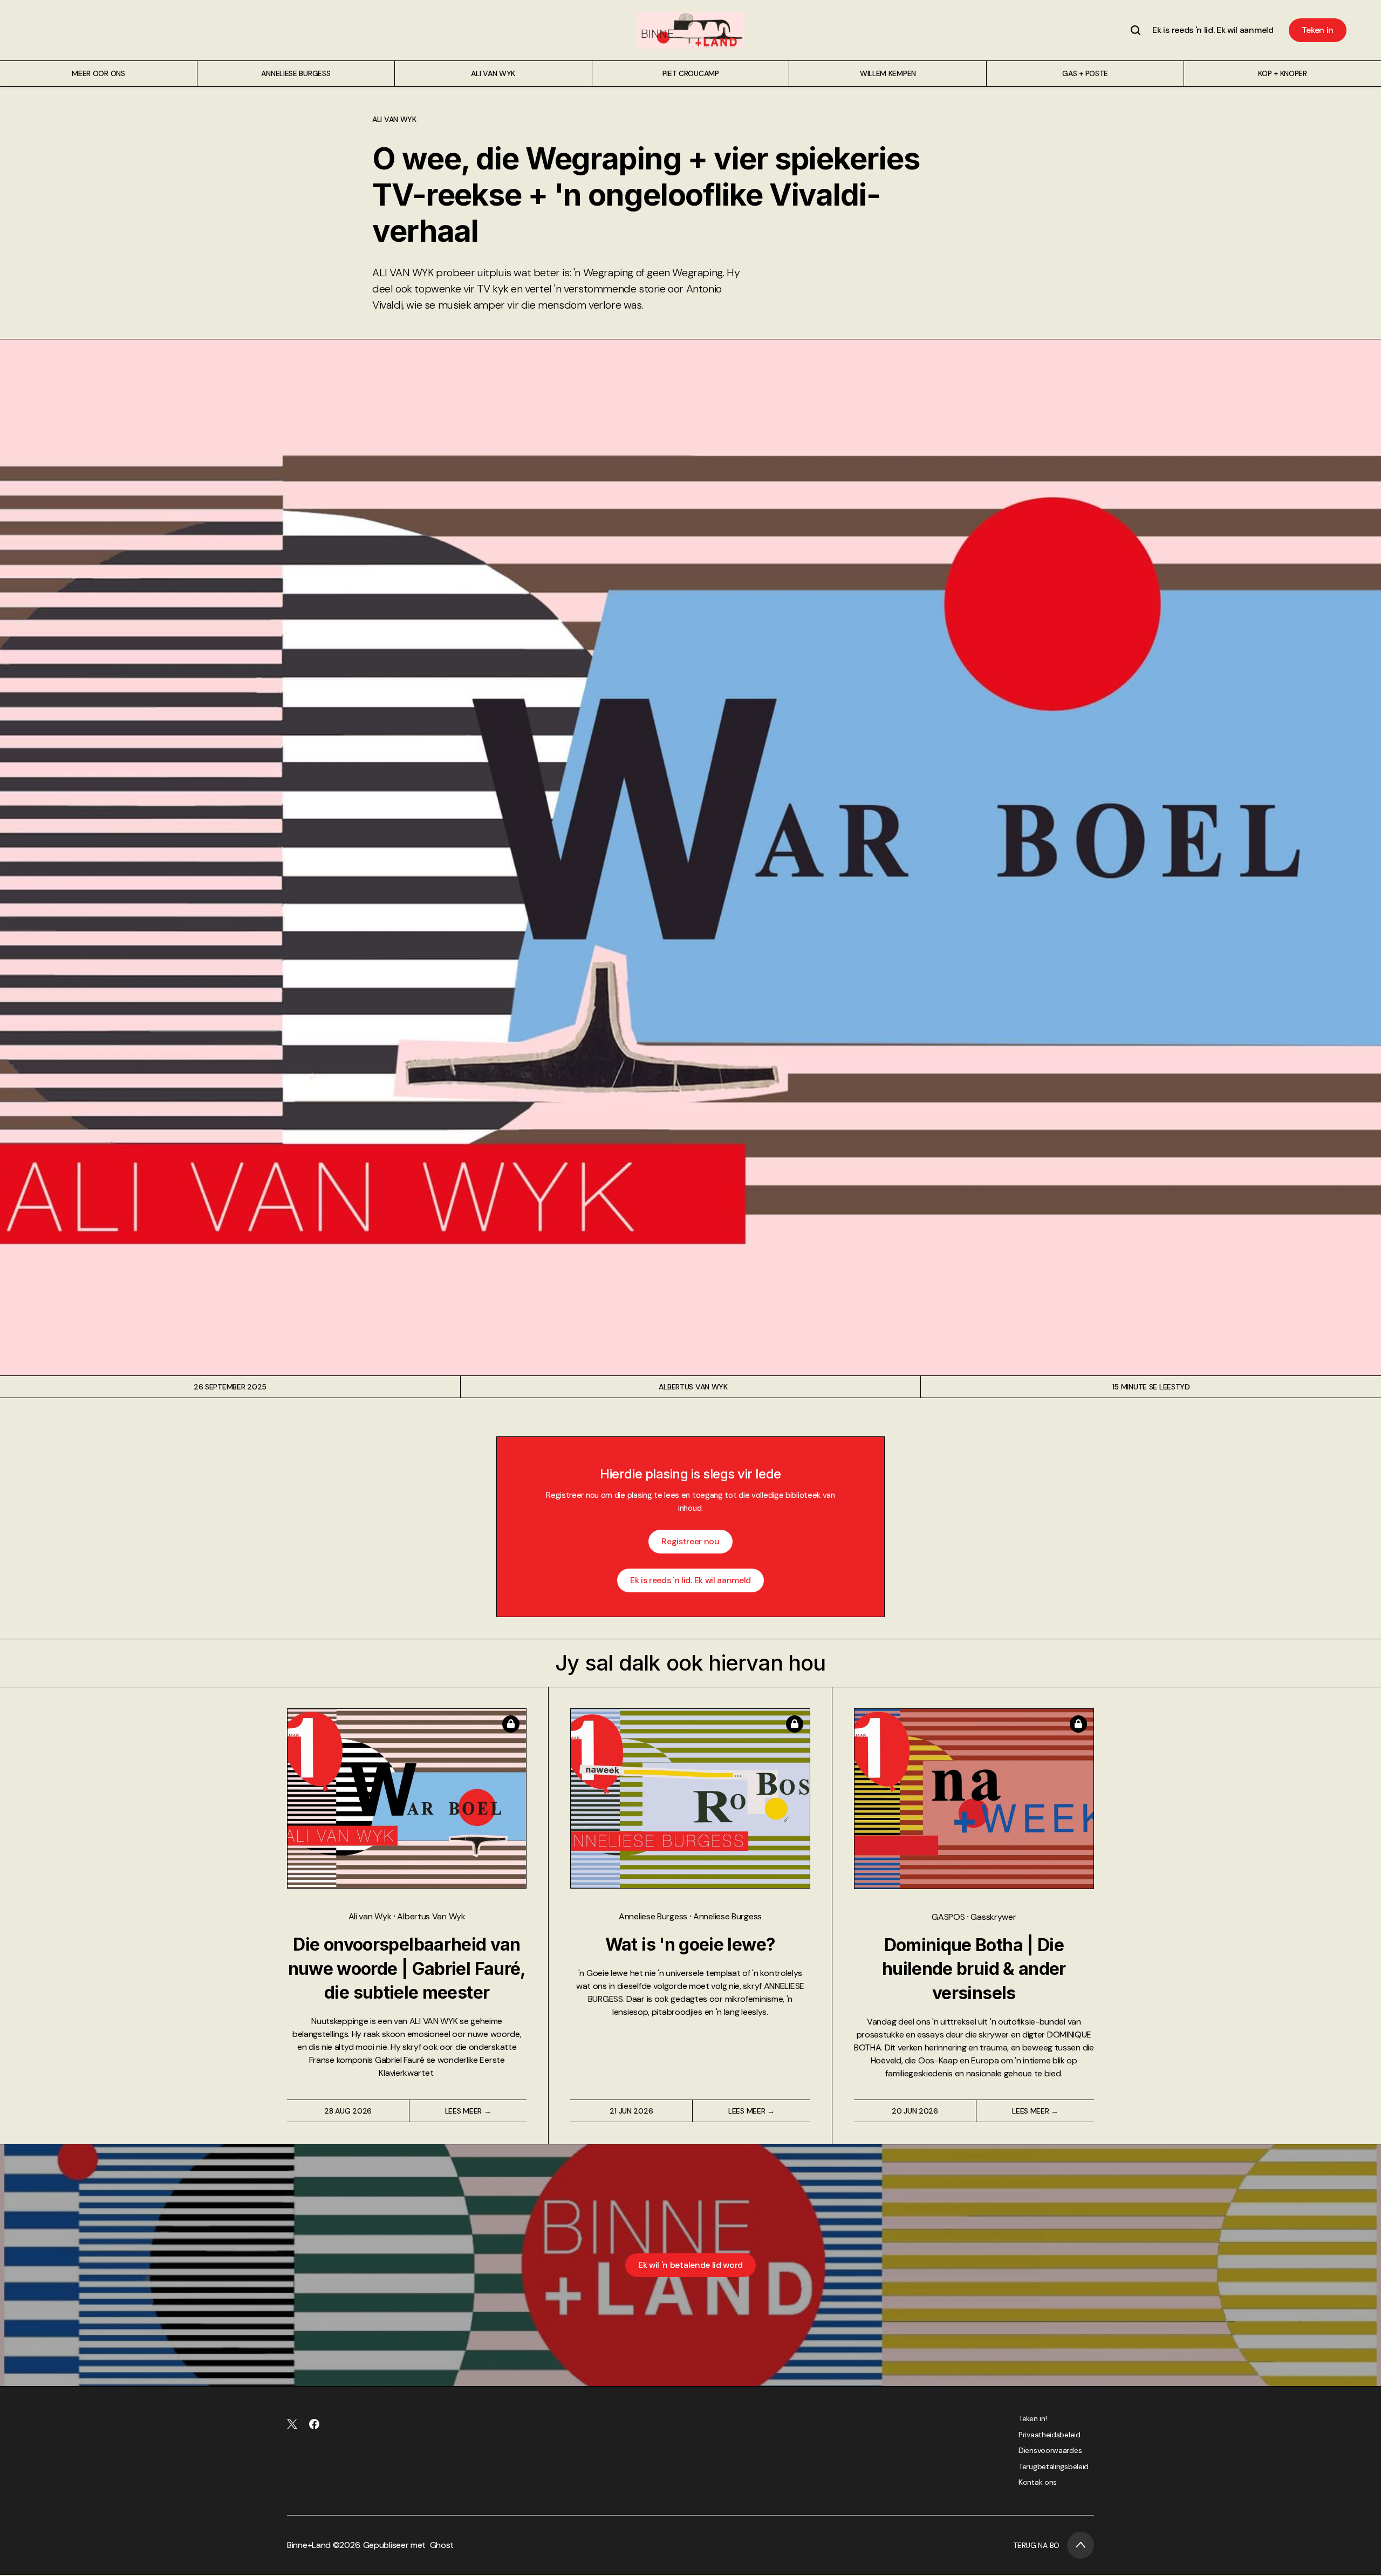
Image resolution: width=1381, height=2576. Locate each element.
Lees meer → (468, 2111)
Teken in (1318, 30)
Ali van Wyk (394, 119)
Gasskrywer (993, 1917)
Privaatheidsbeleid (1050, 2435)
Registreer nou (690, 1541)
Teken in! (1033, 2418)
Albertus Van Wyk (693, 1387)
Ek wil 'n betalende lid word (690, 2265)
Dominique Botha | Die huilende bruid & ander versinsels (974, 1969)
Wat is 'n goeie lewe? (690, 1944)
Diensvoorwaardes (1050, 2450)
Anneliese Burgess (654, 1916)
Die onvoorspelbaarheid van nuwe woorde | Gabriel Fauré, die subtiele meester (407, 1969)
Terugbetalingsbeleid (1054, 2466)
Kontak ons (1038, 2482)
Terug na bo (1036, 2545)
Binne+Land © (313, 2545)
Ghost (442, 2545)
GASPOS (949, 1917)
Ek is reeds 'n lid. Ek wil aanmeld (1213, 30)
